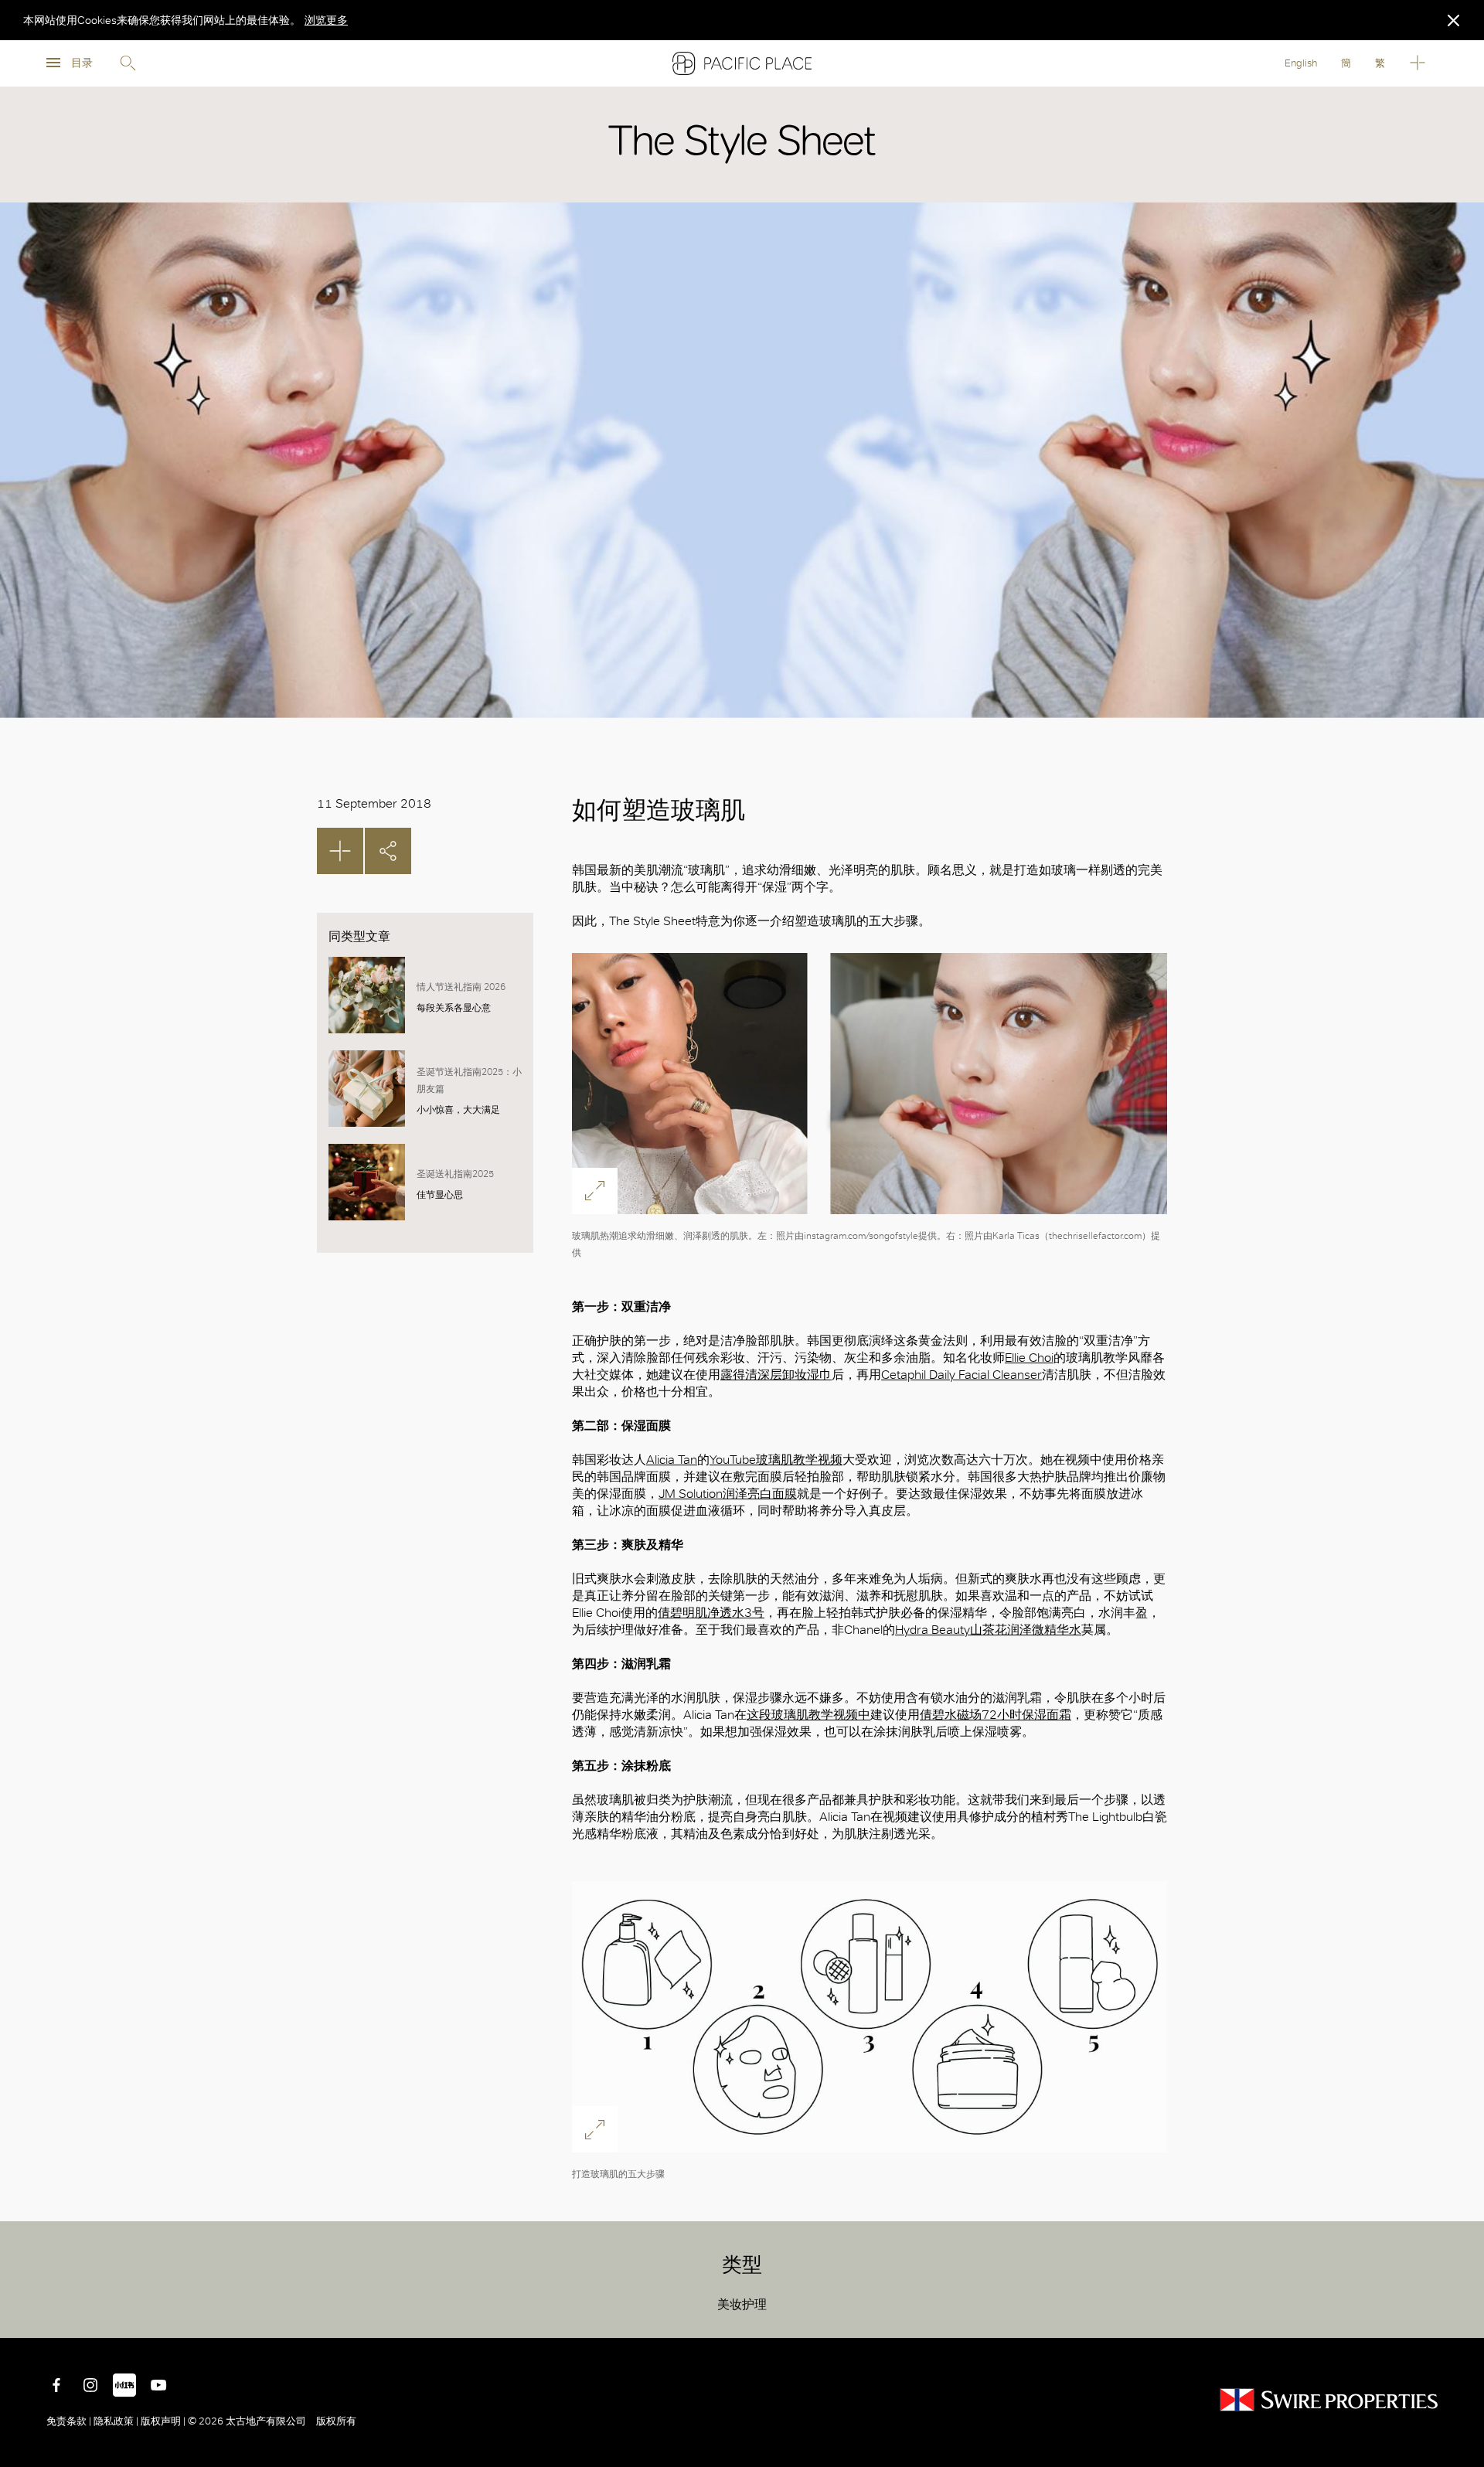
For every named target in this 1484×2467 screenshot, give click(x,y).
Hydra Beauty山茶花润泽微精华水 (988, 1630)
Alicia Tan (672, 1460)
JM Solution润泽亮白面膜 (728, 1494)
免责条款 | (70, 2421)
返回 (1461, 2315)
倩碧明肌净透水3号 (711, 1613)
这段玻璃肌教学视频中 (808, 1715)
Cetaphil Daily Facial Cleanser (962, 1375)
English (1301, 63)
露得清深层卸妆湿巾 (776, 1375)
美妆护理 (742, 2304)
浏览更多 (326, 20)
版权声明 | (163, 2421)
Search (128, 63)
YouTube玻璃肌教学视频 (776, 1460)
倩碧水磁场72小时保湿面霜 (996, 1715)
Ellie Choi (1029, 1358)
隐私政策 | (116, 2421)
